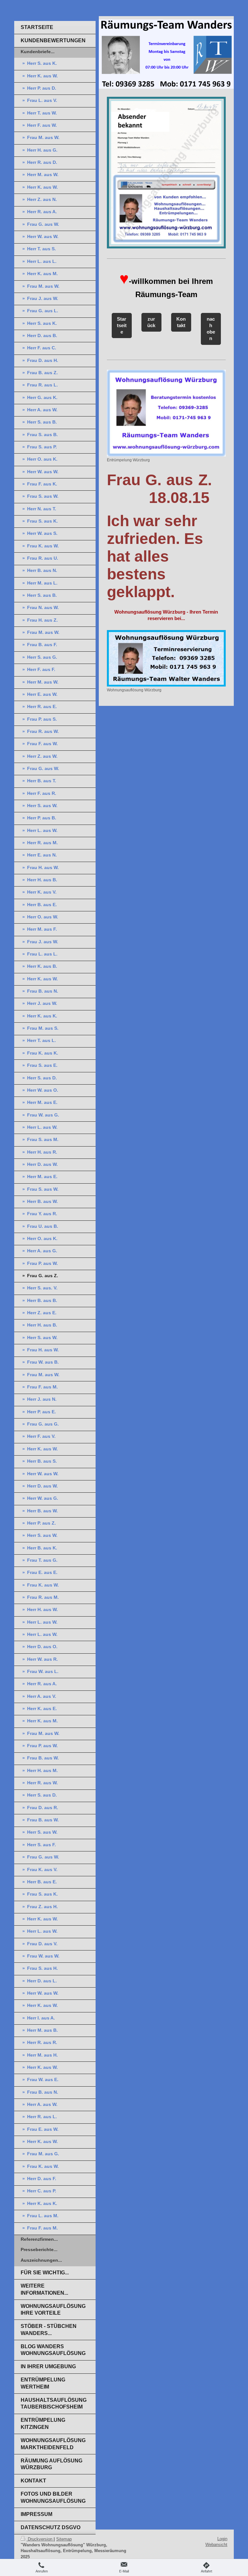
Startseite (122, 326)
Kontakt (181, 322)
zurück (151, 322)
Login (222, 2539)
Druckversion (40, 2539)
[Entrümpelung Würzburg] (166, 413)
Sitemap (64, 2539)
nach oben (211, 329)
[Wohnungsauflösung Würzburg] (166, 658)
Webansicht (216, 2545)
